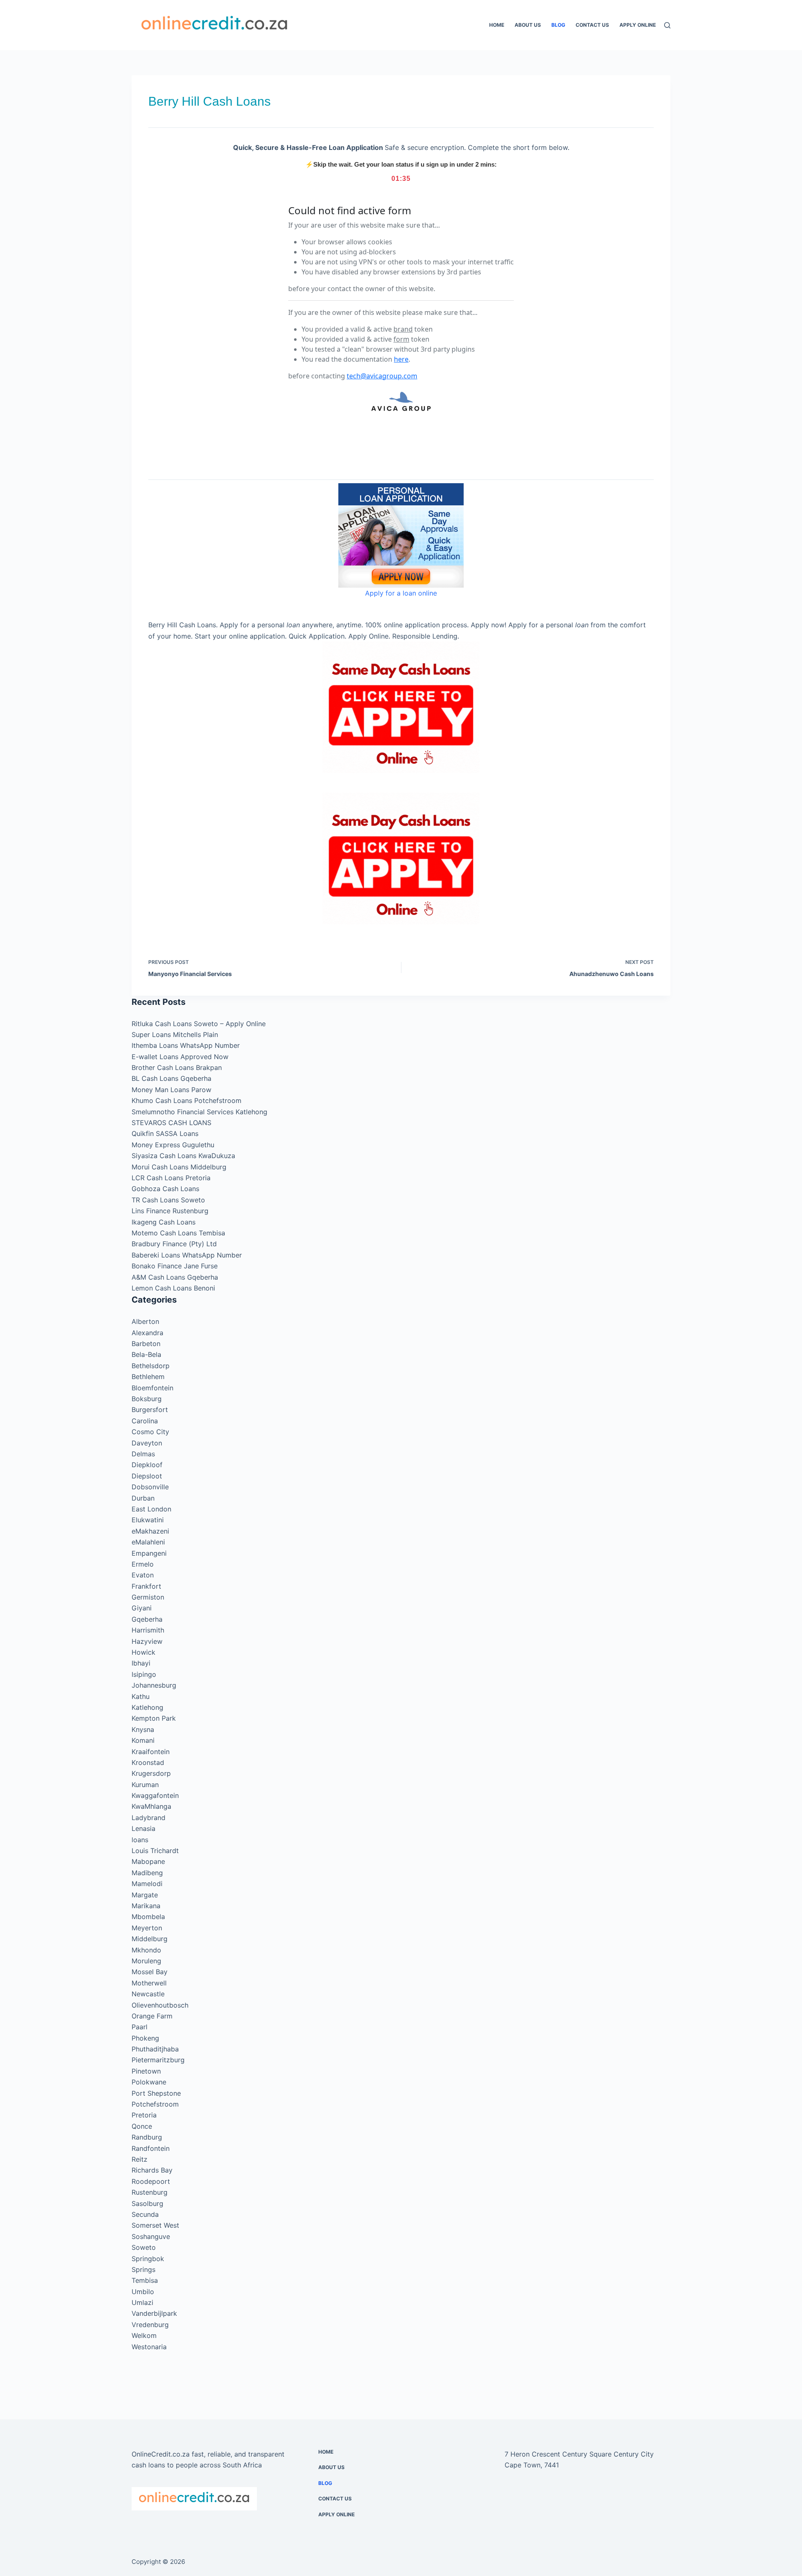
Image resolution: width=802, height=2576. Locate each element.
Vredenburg (150, 2325)
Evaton (143, 1575)
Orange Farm (152, 2016)
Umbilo (143, 2292)
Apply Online (638, 25)
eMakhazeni (150, 1531)
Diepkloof (147, 1465)
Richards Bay (152, 2170)
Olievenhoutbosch (160, 2005)
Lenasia (143, 1828)
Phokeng (145, 2038)
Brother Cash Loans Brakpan (177, 1067)
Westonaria (149, 2347)
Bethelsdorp (151, 1366)
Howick (143, 1652)
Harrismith (148, 1630)
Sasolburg (147, 2203)
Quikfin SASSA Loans (165, 1133)
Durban (143, 1498)
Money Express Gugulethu (173, 1145)
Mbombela (148, 1917)
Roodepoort (151, 2181)
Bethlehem (148, 1377)
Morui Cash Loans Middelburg (179, 1167)
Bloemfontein (152, 1388)
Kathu (141, 1696)
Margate (145, 1895)
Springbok (148, 2259)
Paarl (140, 2027)
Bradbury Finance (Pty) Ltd (174, 1244)
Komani (143, 1740)
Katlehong (147, 1707)
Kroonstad (148, 1762)
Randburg (147, 2137)
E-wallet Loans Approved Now (180, 1057)
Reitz (140, 2159)
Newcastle (148, 1994)
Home (497, 25)
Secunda (145, 2214)
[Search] (667, 25)
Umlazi (142, 2302)
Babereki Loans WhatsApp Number (187, 1255)
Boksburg (147, 1399)
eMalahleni (148, 1542)
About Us (528, 25)
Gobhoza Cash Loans (165, 1189)
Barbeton (146, 1344)
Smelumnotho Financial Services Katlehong (199, 1112)
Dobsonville (150, 1487)
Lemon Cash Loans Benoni (173, 1288)
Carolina (145, 1421)
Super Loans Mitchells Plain (175, 1034)
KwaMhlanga (151, 1806)
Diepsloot (147, 1476)
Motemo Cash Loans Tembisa (178, 1233)
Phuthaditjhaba (155, 2049)
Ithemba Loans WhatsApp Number (186, 1045)
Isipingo (144, 1674)
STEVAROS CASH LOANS (171, 1123)
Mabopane (148, 1861)
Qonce (142, 2126)
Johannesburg (154, 1685)
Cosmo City (150, 1432)
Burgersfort (150, 1410)
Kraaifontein (151, 1752)
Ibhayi (141, 1663)
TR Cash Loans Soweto (168, 1200)
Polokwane (149, 2082)
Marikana (146, 1906)
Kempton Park (154, 1718)
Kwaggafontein (155, 1795)
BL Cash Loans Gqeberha (171, 1078)
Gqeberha (147, 1619)
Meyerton (147, 1928)
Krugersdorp (151, 1773)
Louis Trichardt (155, 1851)
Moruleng (146, 1961)
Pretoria (144, 2115)
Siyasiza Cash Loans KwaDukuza (183, 1156)
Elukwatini (148, 1520)
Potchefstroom (155, 2104)
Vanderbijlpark (154, 2313)
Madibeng (147, 1873)
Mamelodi (147, 1884)
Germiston (148, 1597)
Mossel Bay (150, 1972)
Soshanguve (151, 2236)
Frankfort (146, 1586)
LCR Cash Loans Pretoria (171, 1178)
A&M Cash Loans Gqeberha (175, 1277)
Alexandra (147, 1333)
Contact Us (592, 25)
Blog (558, 25)
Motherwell (149, 1983)
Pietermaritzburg (158, 2060)
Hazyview (147, 1641)
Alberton (145, 1321)
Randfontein (151, 2148)
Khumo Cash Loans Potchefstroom (187, 1100)
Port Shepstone (156, 2093)
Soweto (144, 2247)
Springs (143, 2269)
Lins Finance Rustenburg (170, 1211)
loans (140, 1840)
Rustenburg (150, 2192)
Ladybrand (148, 1818)
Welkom (144, 2335)
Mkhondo (146, 1950)
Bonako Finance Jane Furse (175, 1266)
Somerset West (155, 2225)
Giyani (142, 1608)
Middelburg (150, 1939)
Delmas (143, 1454)
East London (151, 1509)
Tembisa (145, 2280)
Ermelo (143, 1564)
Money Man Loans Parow (171, 1090)
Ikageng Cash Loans (164, 1222)
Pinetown (146, 2071)
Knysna (143, 1729)
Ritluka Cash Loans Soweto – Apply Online (199, 1024)
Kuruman (145, 1785)
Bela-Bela (146, 1354)
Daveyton (147, 1443)
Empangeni (149, 1553)
